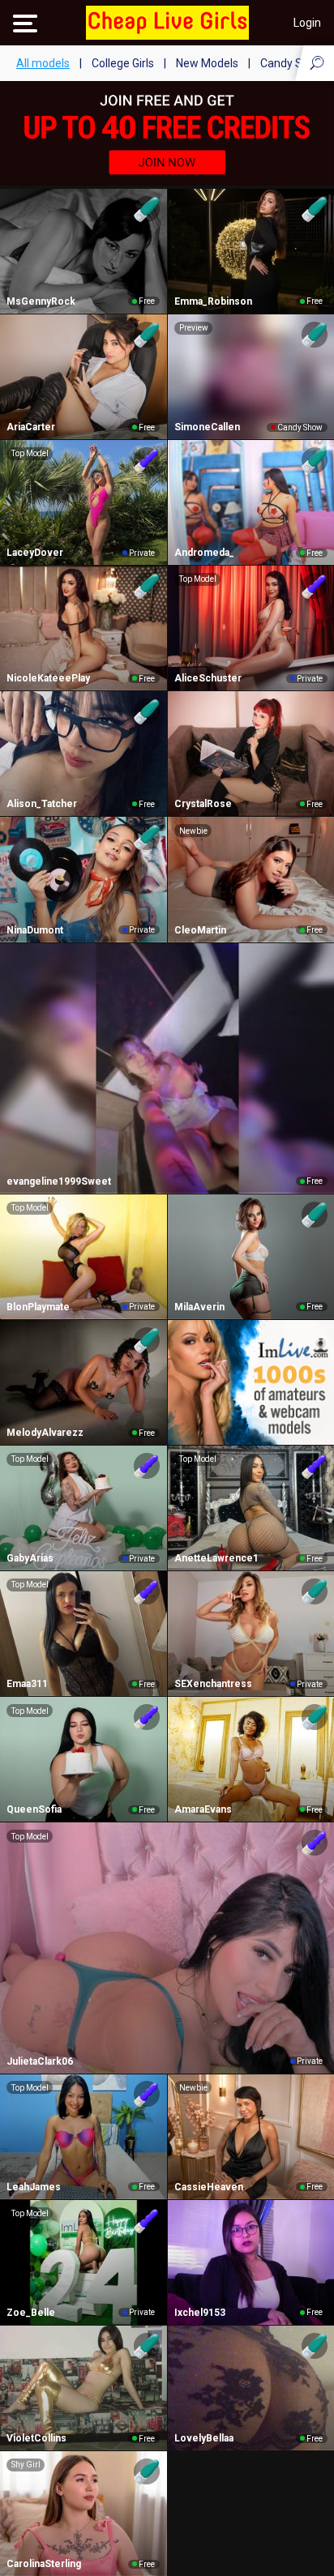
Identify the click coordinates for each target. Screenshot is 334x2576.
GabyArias (30, 1558)
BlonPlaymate (38, 1307)
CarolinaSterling (44, 2564)
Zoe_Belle (31, 2313)
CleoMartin (200, 930)
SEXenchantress (213, 1684)
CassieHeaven (209, 2187)
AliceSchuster (208, 678)
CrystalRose (203, 804)
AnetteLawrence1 (216, 1558)
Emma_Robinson (213, 301)
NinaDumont (35, 930)
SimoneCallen (207, 427)
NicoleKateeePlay (48, 678)
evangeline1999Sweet (59, 1181)
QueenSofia (34, 1809)
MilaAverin (199, 1307)
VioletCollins (36, 2438)
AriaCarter (31, 427)
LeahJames (34, 2187)
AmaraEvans (203, 1809)
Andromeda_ (204, 553)
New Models (207, 63)
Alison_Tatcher (42, 804)
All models (43, 63)
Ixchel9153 (200, 2313)
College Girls (123, 63)
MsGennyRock (41, 301)
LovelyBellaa (204, 2438)
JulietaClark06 (40, 2061)
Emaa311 (27, 1684)
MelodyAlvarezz (45, 1433)
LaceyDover (35, 553)
